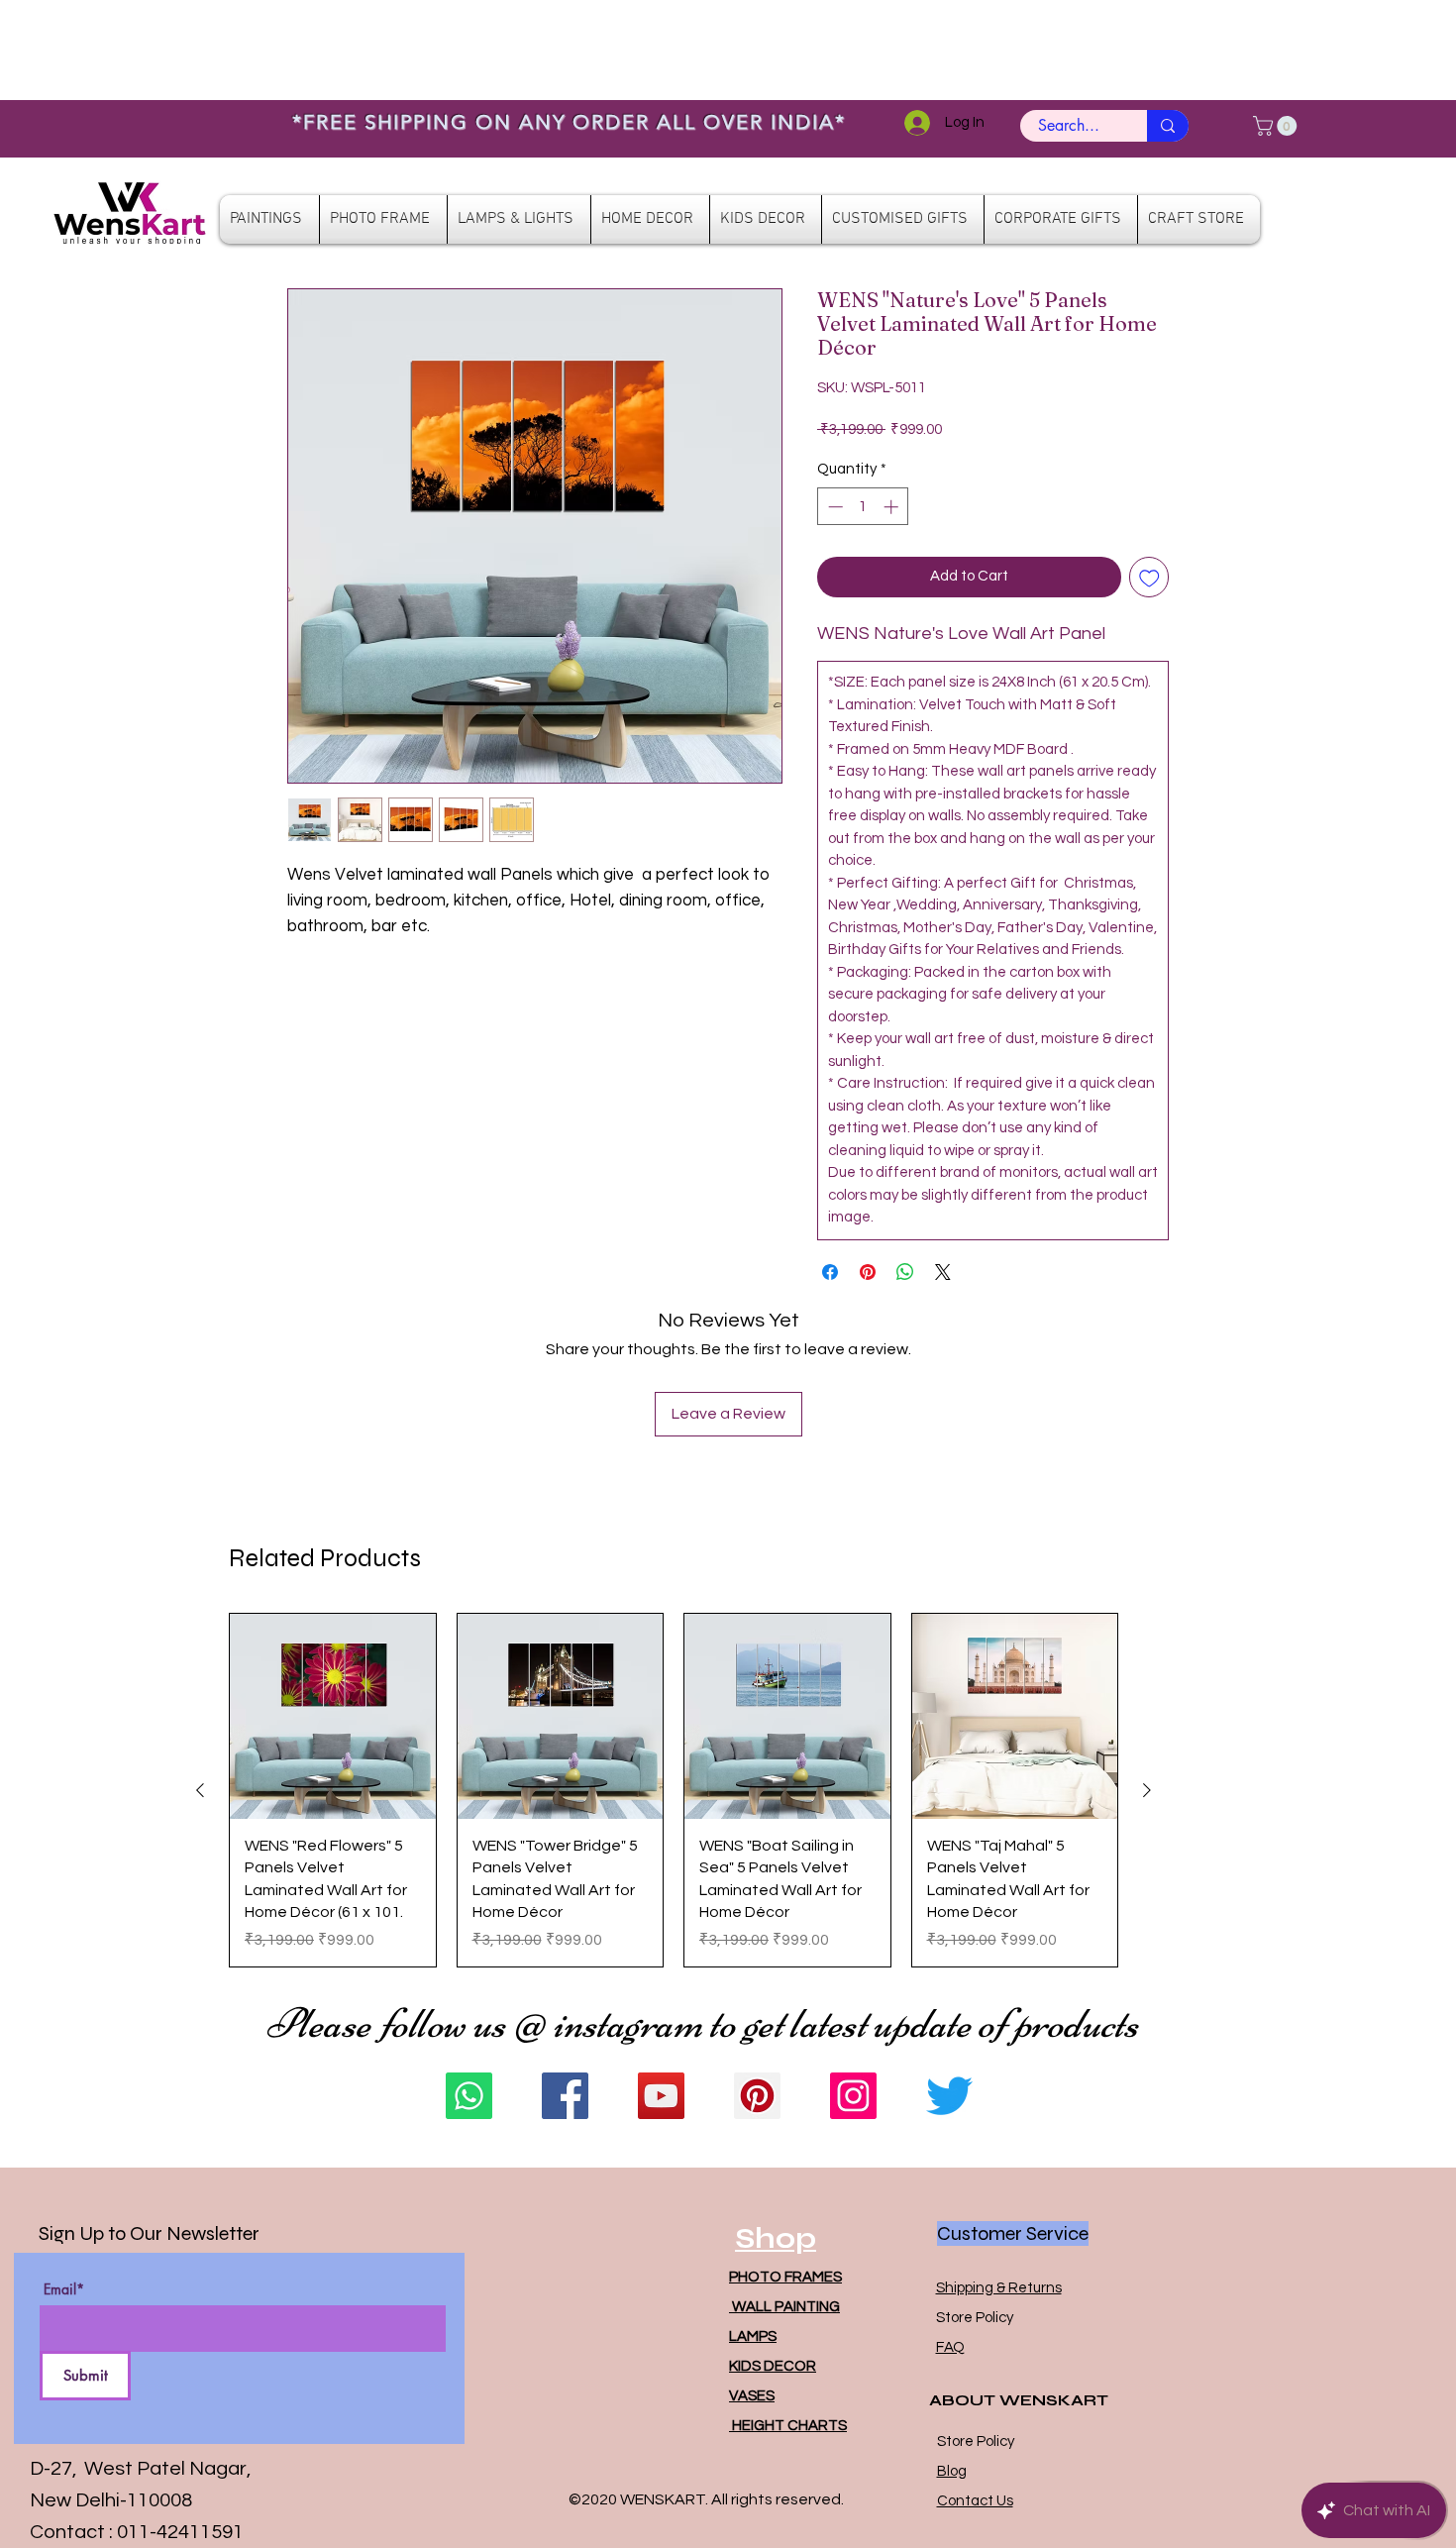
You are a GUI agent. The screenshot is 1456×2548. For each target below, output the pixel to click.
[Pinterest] (757, 2096)
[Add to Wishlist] (1149, 577)
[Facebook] (565, 2096)
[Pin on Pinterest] (868, 1272)
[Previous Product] (200, 1790)
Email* (64, 2289)
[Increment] (893, 507)
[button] (1277, 126)
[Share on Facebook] (830, 1272)
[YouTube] (661, 2096)
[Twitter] (949, 2096)
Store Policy (975, 2318)
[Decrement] (833, 507)
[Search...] (1168, 126)
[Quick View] (333, 1717)
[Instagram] (853, 2096)
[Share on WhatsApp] (905, 1272)
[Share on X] (943, 1272)
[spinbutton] (863, 507)
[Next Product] (1147, 1790)
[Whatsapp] (469, 2096)
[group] (674, 1790)
